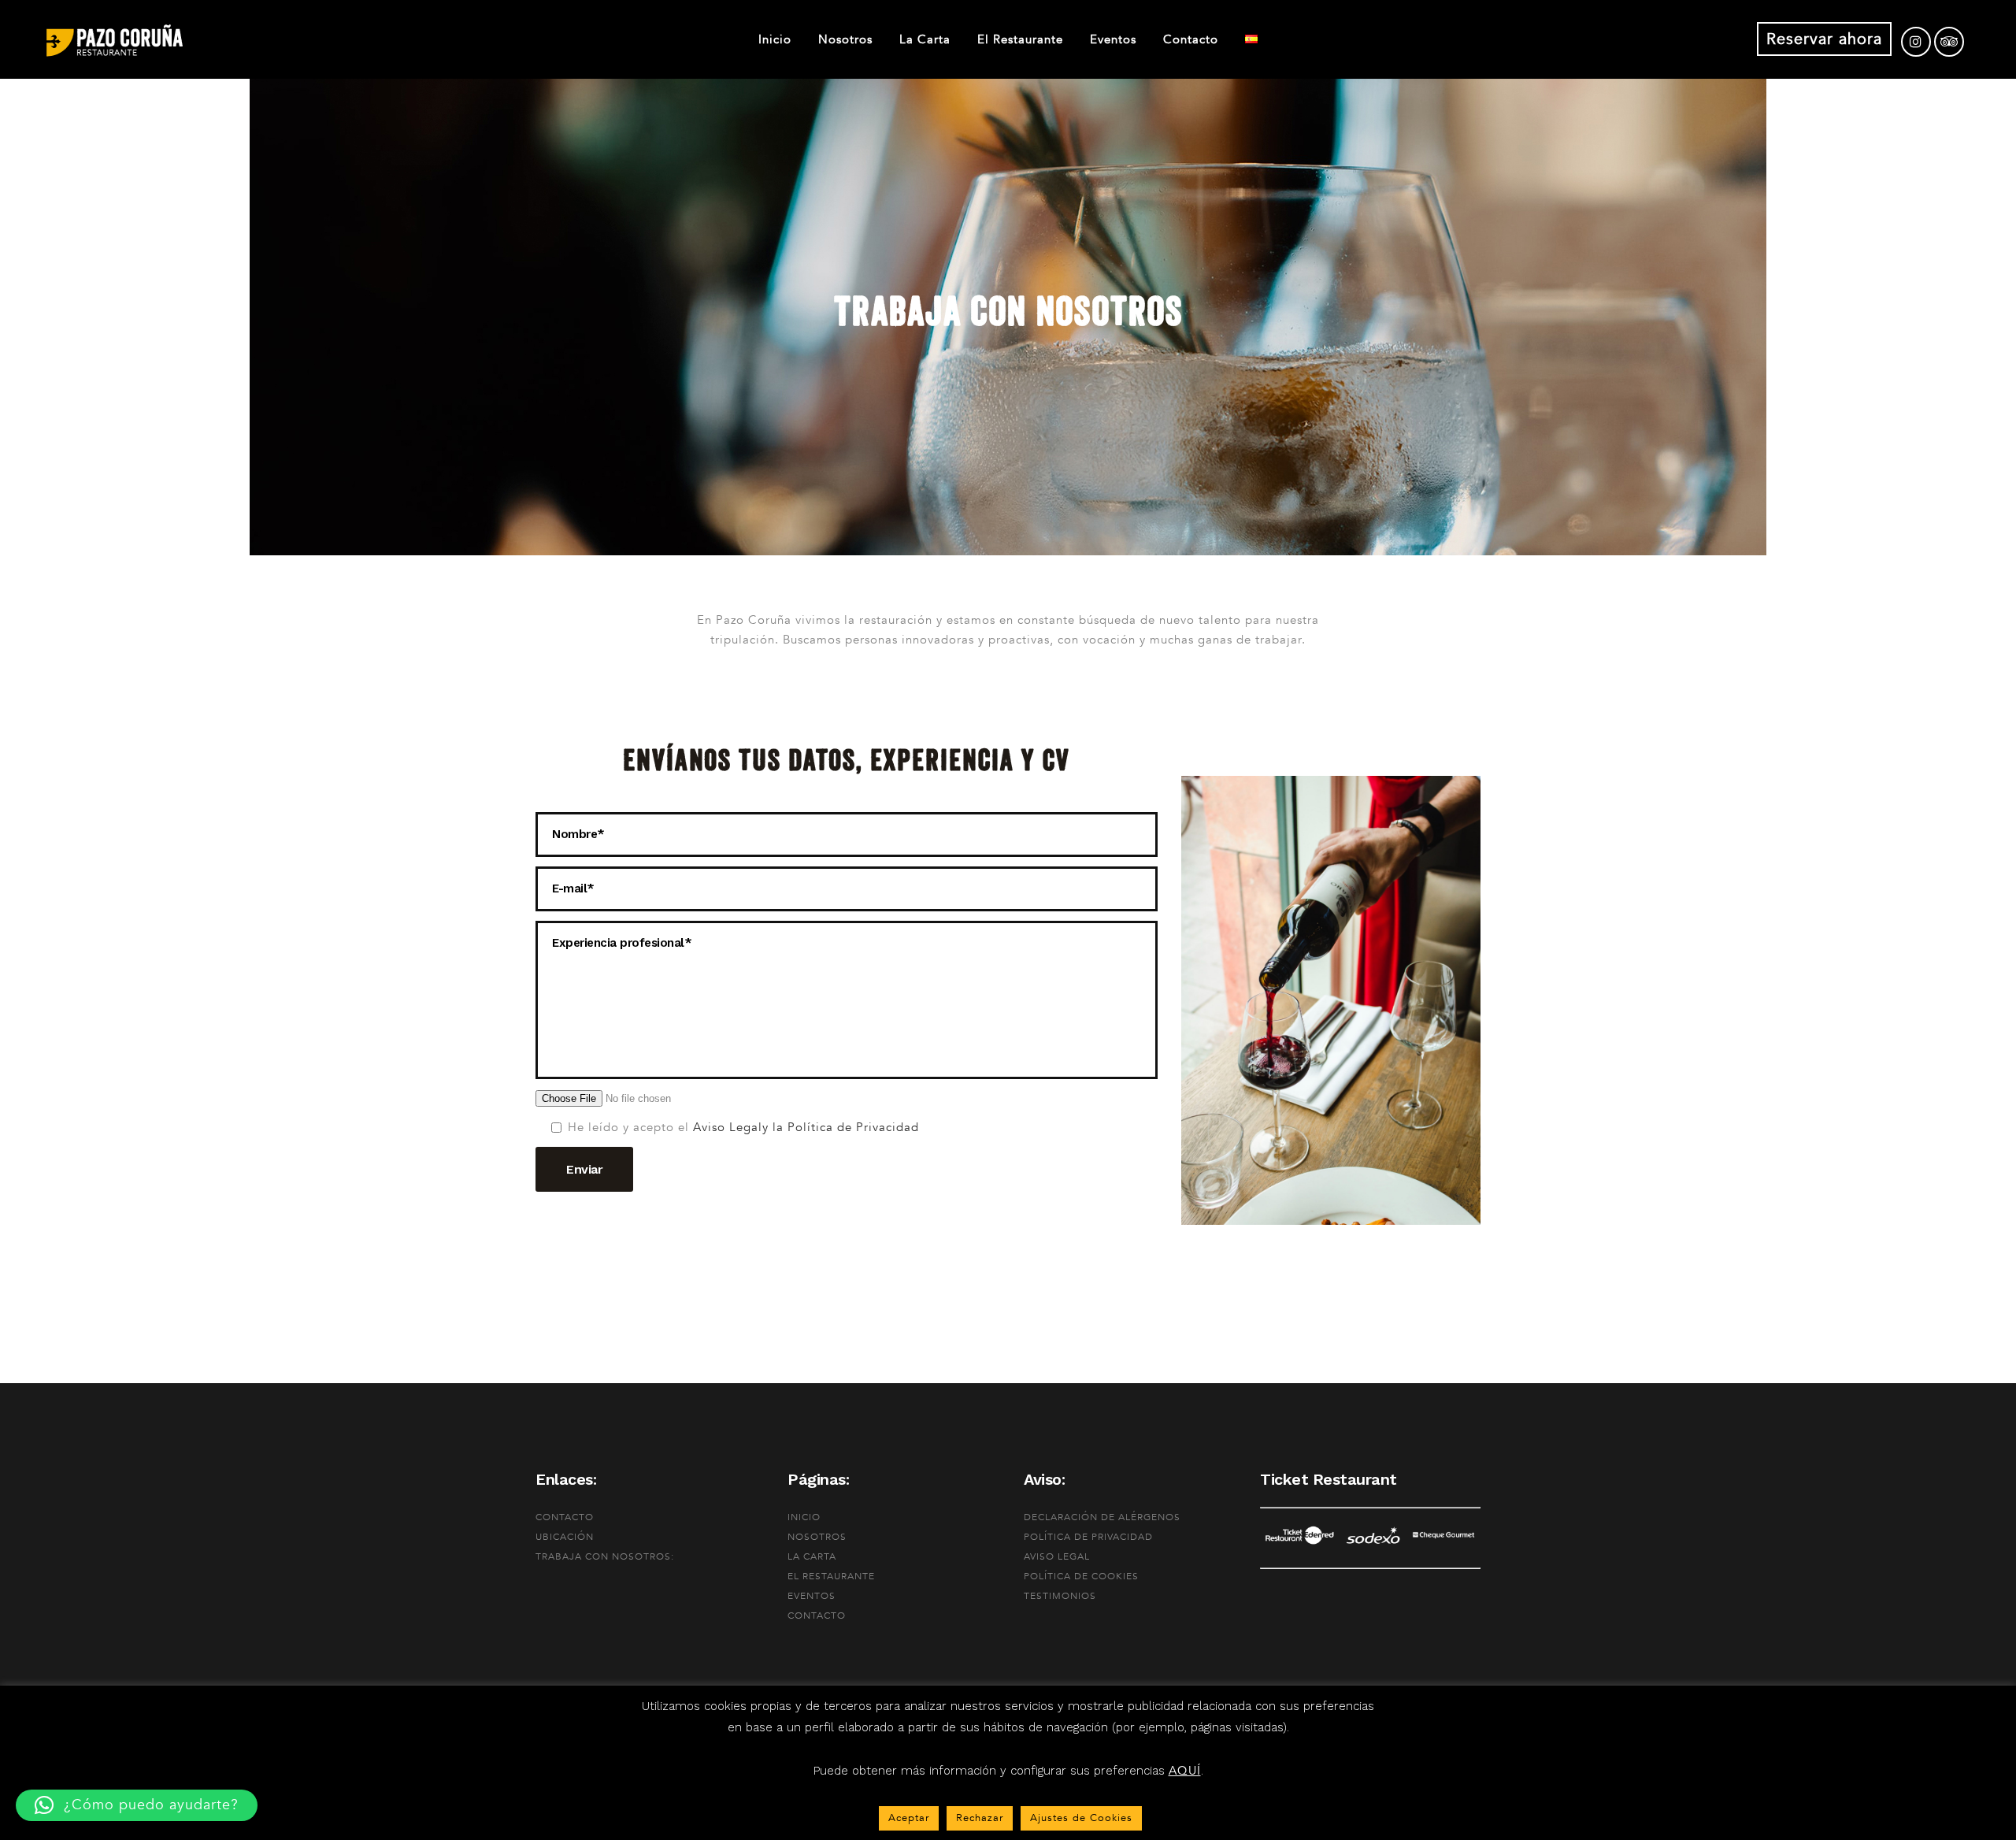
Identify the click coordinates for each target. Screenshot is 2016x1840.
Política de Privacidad (1088, 1537)
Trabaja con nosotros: (605, 1556)
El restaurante (831, 1576)
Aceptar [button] (909, 1818)
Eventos (812, 1596)
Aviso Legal (726, 1127)
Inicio (804, 1517)
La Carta (812, 1556)
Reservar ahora (1824, 39)
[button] (137, 1805)
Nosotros (817, 1537)
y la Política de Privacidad (841, 1127)
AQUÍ (1185, 1771)
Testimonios (1060, 1596)
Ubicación (565, 1537)
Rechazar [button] (980, 1818)
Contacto (565, 1517)
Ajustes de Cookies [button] (1081, 1818)
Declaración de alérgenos (1102, 1517)
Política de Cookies (1081, 1576)
